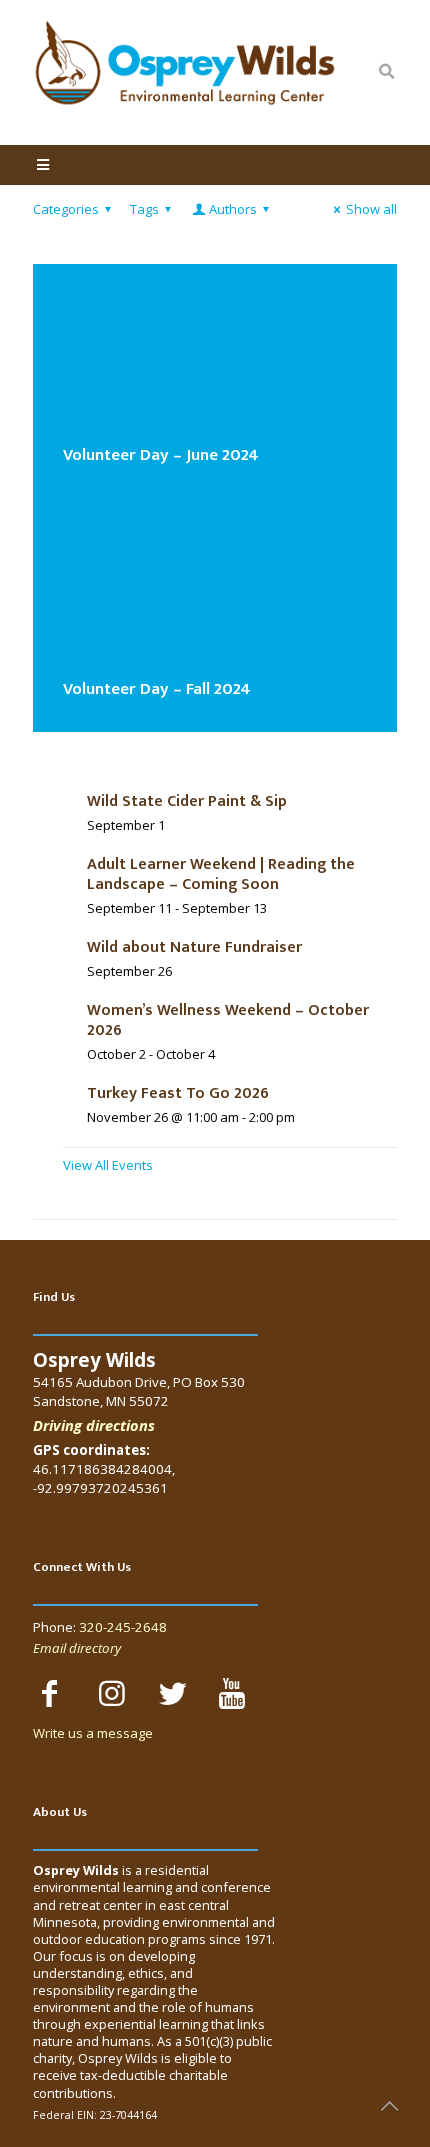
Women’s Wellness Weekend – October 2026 (228, 1020)
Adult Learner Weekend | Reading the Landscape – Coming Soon (221, 874)
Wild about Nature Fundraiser (194, 947)
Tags (144, 209)
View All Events (108, 1165)
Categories (66, 209)
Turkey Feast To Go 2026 (178, 1093)
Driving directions (94, 1425)
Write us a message (93, 1733)
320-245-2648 (123, 1627)
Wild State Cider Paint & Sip (187, 801)
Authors (233, 209)
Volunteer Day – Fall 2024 (157, 689)
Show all (371, 209)
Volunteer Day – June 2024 (161, 455)
